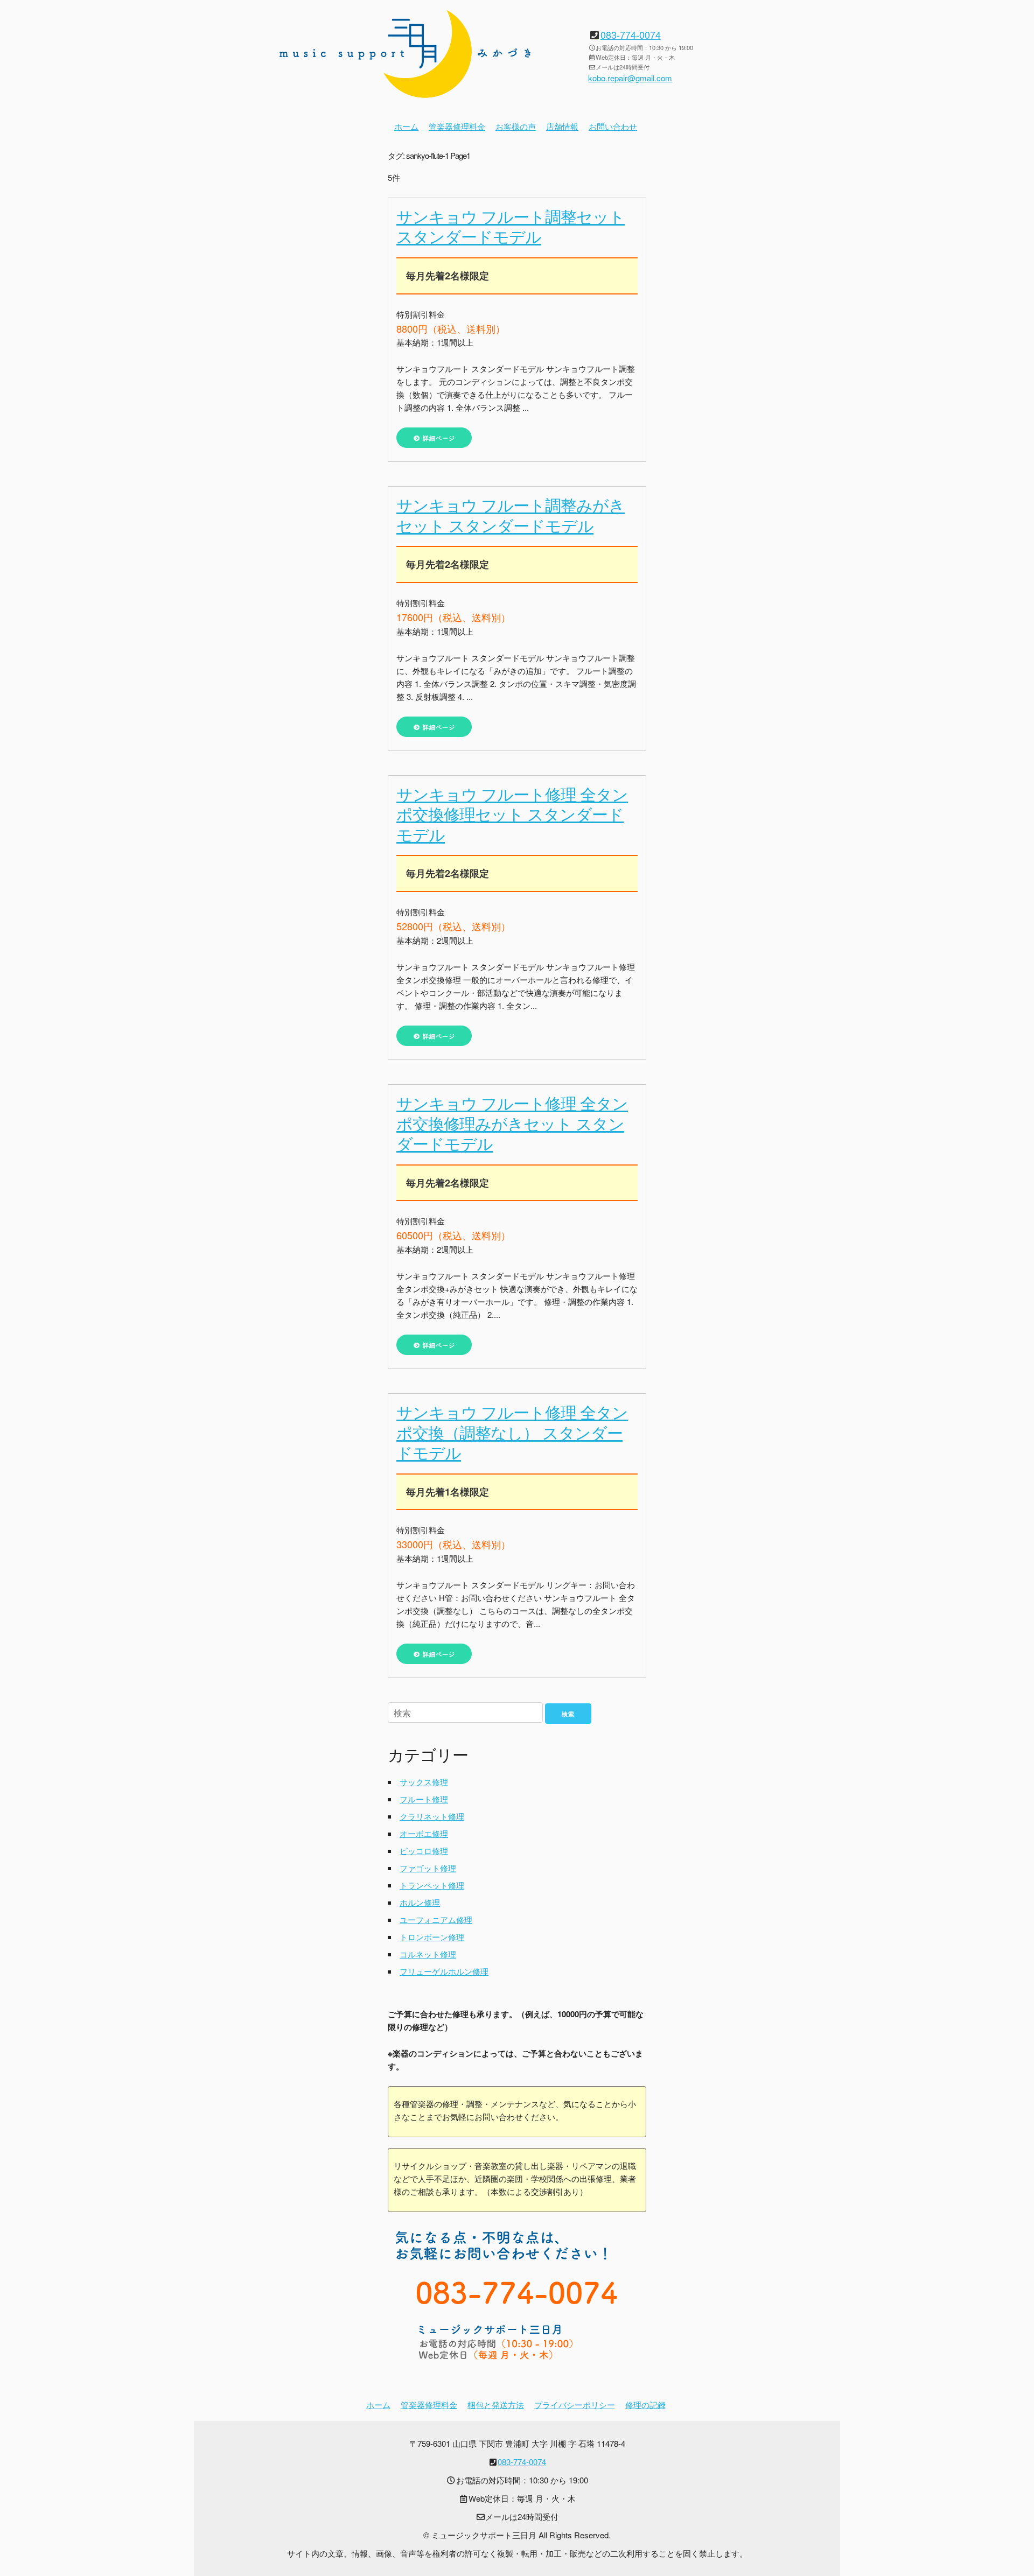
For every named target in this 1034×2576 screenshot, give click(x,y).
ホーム (406, 126)
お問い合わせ (613, 126)
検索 (568, 1714)
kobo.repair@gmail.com (630, 78)
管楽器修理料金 (457, 126)
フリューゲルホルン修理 (444, 1971)
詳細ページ (438, 438)
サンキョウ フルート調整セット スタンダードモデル (511, 226)
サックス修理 (424, 1782)
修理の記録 (645, 2405)
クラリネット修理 (432, 1816)
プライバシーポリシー (575, 2405)
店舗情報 (562, 126)
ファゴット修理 (428, 1868)
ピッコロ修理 (424, 1851)
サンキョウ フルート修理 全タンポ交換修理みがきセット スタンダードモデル (512, 1123)
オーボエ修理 (424, 1833)
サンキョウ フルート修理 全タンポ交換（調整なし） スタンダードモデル (512, 1432)
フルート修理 (424, 1799)
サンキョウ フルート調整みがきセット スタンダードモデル (511, 515)
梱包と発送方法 (496, 2405)
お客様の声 (516, 126)
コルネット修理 (428, 1954)
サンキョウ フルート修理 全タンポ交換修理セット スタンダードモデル (512, 814)
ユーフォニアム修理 (436, 1919)
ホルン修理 (420, 1902)
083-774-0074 (631, 34)
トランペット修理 (432, 1885)
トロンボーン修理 (432, 1937)
